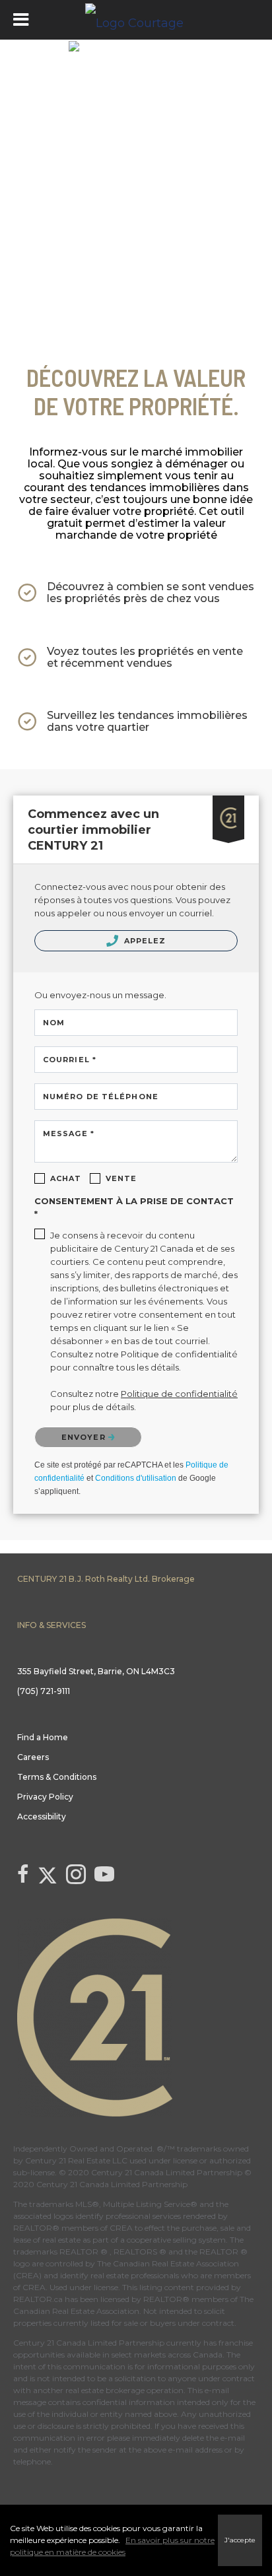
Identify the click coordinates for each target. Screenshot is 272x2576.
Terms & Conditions (57, 1777)
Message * (69, 1134)
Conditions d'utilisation (136, 1478)
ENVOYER (85, 1437)
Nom (54, 1023)
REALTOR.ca (38, 2299)
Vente (121, 1178)
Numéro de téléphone (101, 1097)
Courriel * (70, 1060)
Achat (66, 1178)
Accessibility (42, 1816)
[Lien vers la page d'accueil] (136, 20)
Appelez (144, 941)
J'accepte (240, 2540)
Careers (33, 1757)
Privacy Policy (45, 1797)
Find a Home (43, 1737)
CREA (121, 2228)
